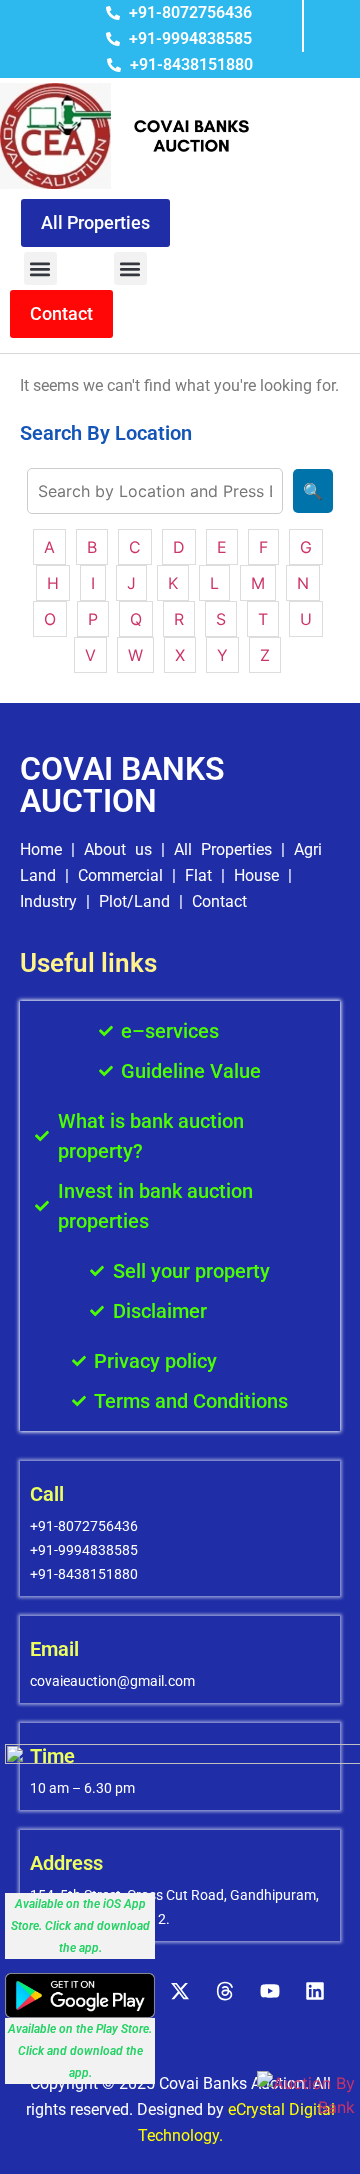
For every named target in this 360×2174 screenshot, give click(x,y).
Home (41, 849)
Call (47, 1494)
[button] (40, 268)
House (256, 875)
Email (54, 1649)
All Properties (223, 849)
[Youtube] (270, 1991)
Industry (48, 901)
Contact (219, 901)
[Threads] (225, 1991)
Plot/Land (134, 901)
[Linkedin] (315, 1991)
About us (118, 849)
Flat (198, 875)
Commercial (120, 875)
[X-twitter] (180, 1991)
